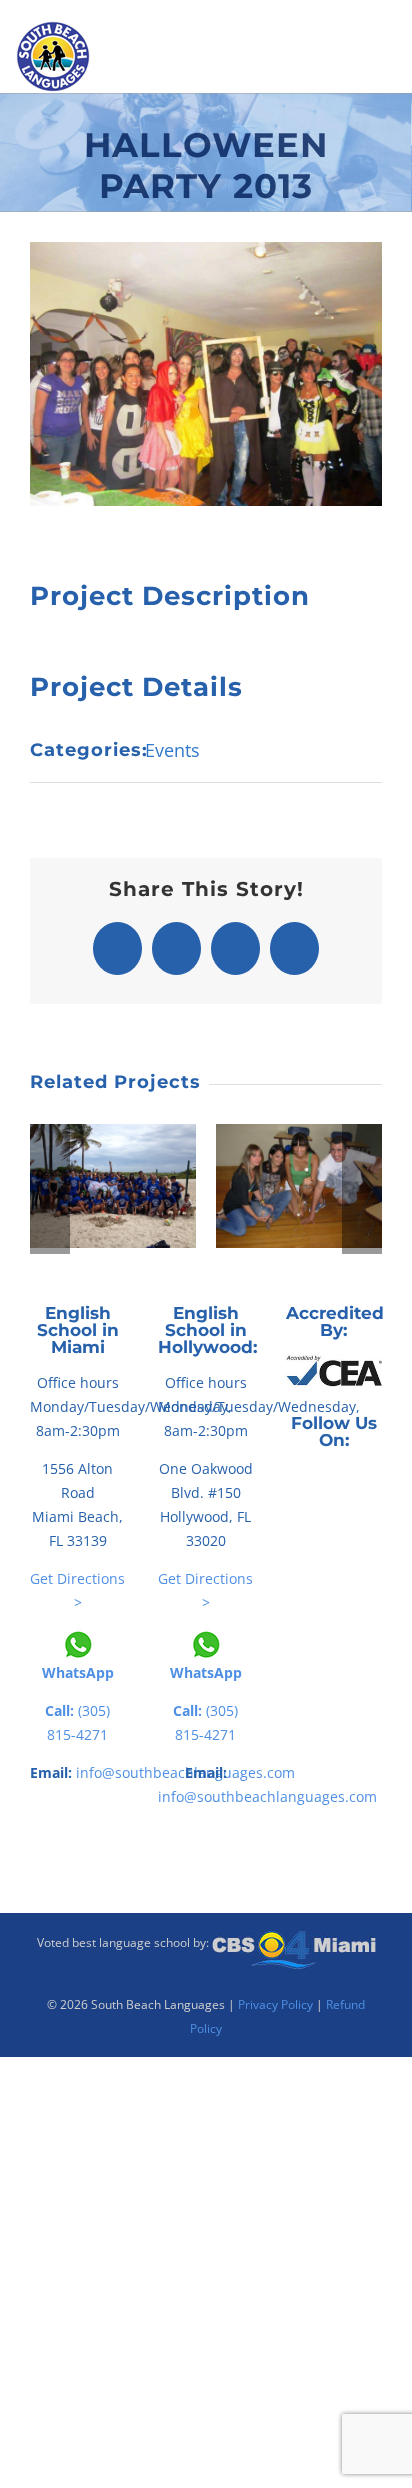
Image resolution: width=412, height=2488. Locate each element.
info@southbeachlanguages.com (267, 1796)
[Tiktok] (320, 1484)
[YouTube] (348, 1484)
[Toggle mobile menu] (392, 80)
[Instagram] (376, 1484)
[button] (50, 1189)
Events (172, 750)
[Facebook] (292, 1484)
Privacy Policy (275, 2004)
